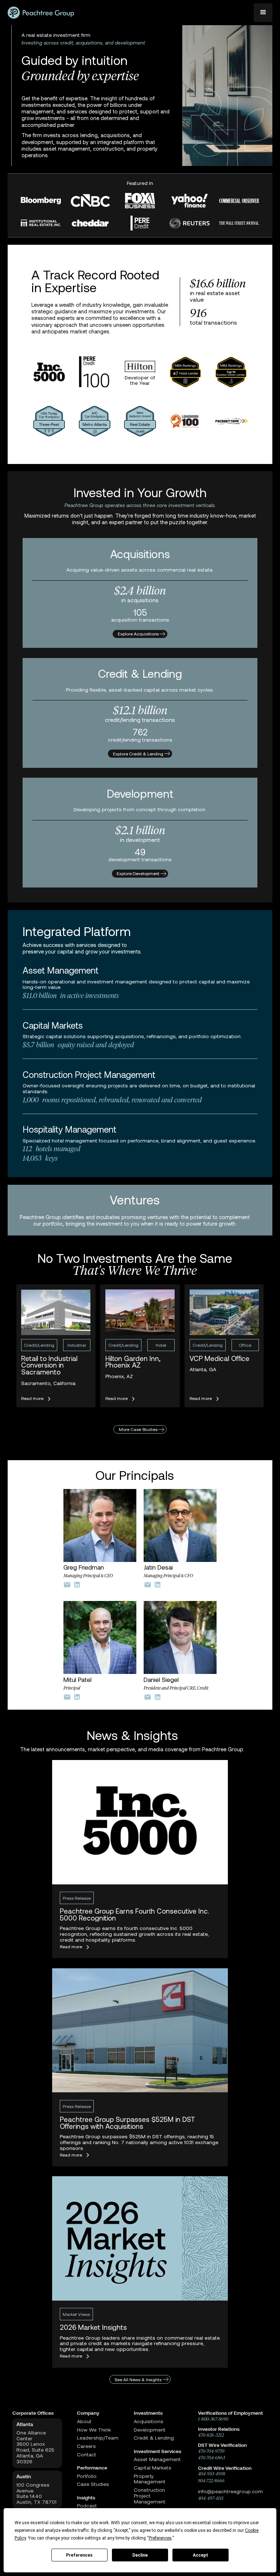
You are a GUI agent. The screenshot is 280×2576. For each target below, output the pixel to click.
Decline (140, 2555)
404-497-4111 (211, 2498)
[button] (263, 13)
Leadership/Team (98, 2438)
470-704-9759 (211, 2451)
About (84, 2421)
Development (150, 2430)
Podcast (87, 2506)
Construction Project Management (150, 2496)
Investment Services (157, 2451)
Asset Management (157, 2459)
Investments (148, 2413)
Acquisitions (149, 2421)
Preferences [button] (160, 2538)
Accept (201, 2555)
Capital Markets (153, 2468)
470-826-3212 (211, 2435)
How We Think (94, 2430)
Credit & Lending (154, 2438)
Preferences (79, 2555)
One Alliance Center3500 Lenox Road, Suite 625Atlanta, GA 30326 (35, 2447)
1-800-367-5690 (213, 2419)
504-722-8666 (211, 2481)
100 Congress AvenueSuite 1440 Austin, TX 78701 (36, 2493)
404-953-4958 (212, 2474)
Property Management (150, 2479)
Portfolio (87, 2476)
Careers (86, 2446)
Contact (87, 2455)
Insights (86, 2498)
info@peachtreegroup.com (230, 2491)
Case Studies (93, 2484)
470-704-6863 (211, 2458)
